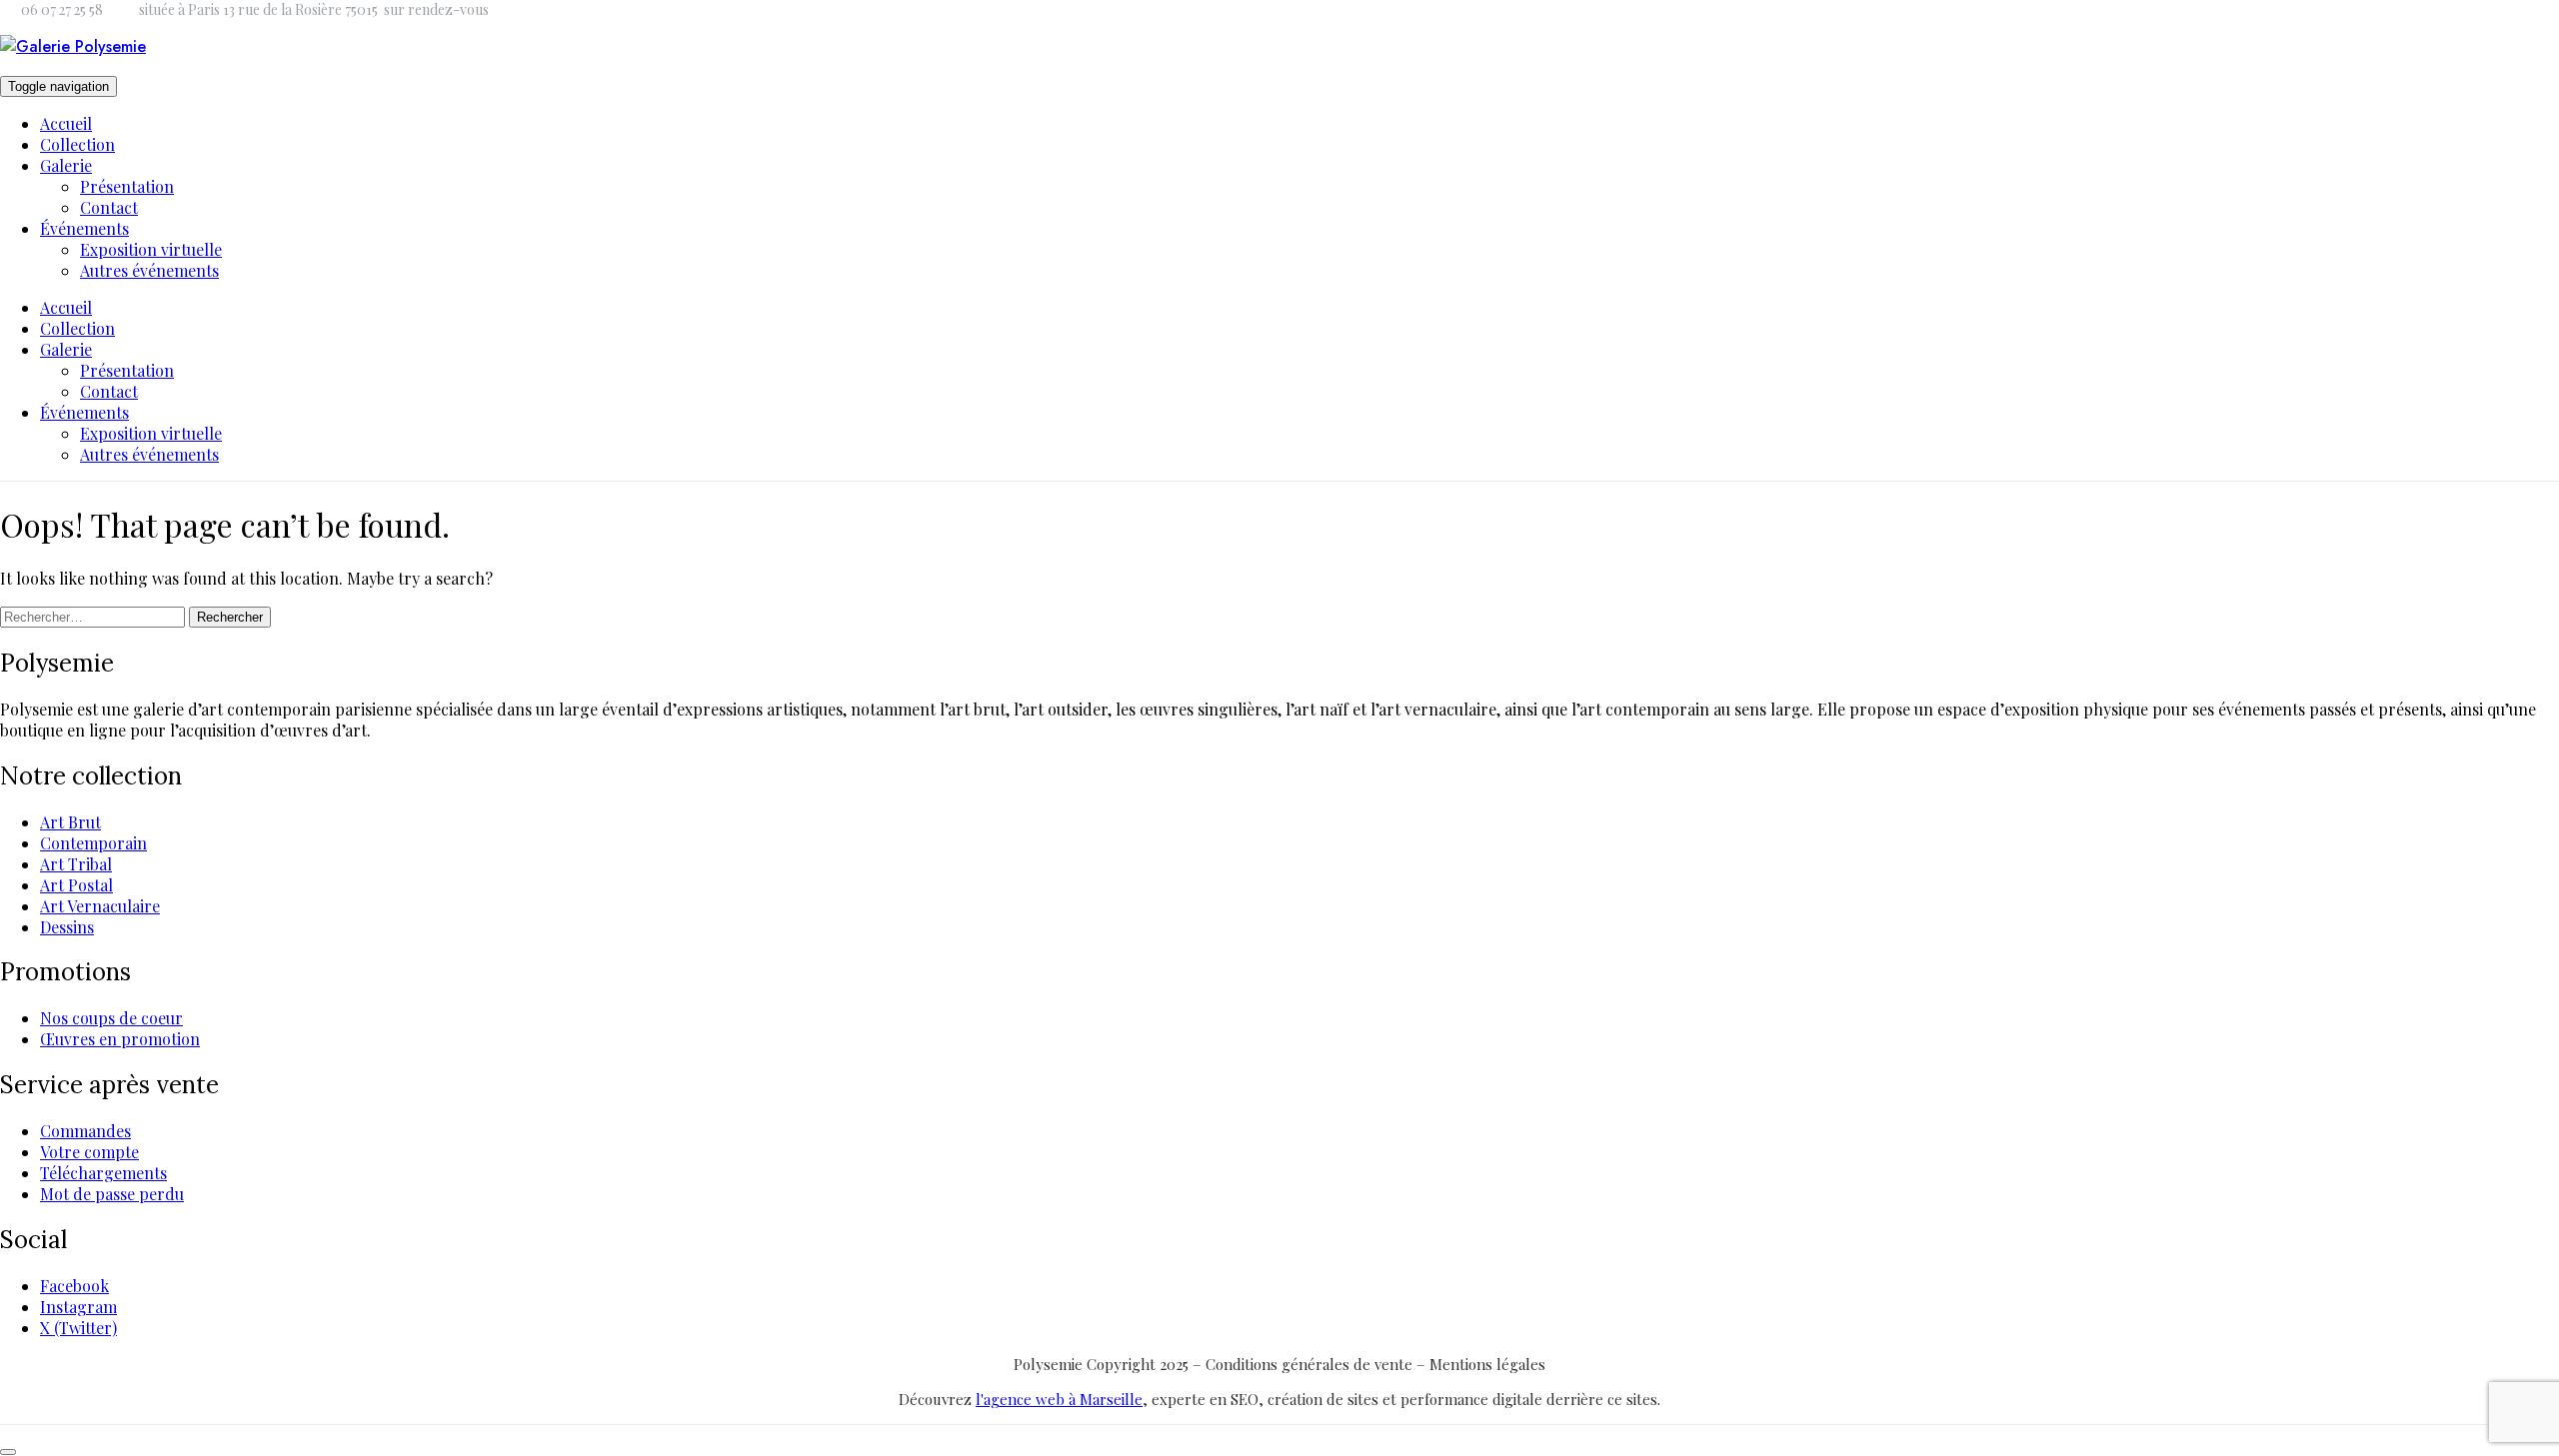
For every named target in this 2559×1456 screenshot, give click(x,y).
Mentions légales (1487, 1364)
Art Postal (76, 885)
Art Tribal (76, 864)
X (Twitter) (78, 1328)
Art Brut (70, 822)
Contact (109, 207)
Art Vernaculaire (100, 906)
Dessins (67, 927)
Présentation (127, 186)
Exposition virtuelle (151, 249)
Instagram (78, 1307)
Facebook (74, 1286)
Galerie (66, 165)
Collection (77, 144)
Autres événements (149, 270)
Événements (84, 228)
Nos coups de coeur (111, 1018)
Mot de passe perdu (112, 1194)
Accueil (66, 123)
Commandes (85, 1131)
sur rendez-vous (436, 9)
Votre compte (89, 1152)
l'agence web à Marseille (1059, 1399)
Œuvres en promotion (120, 1039)
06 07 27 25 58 (62, 9)
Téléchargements (103, 1173)
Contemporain (93, 843)
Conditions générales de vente (1311, 1364)
